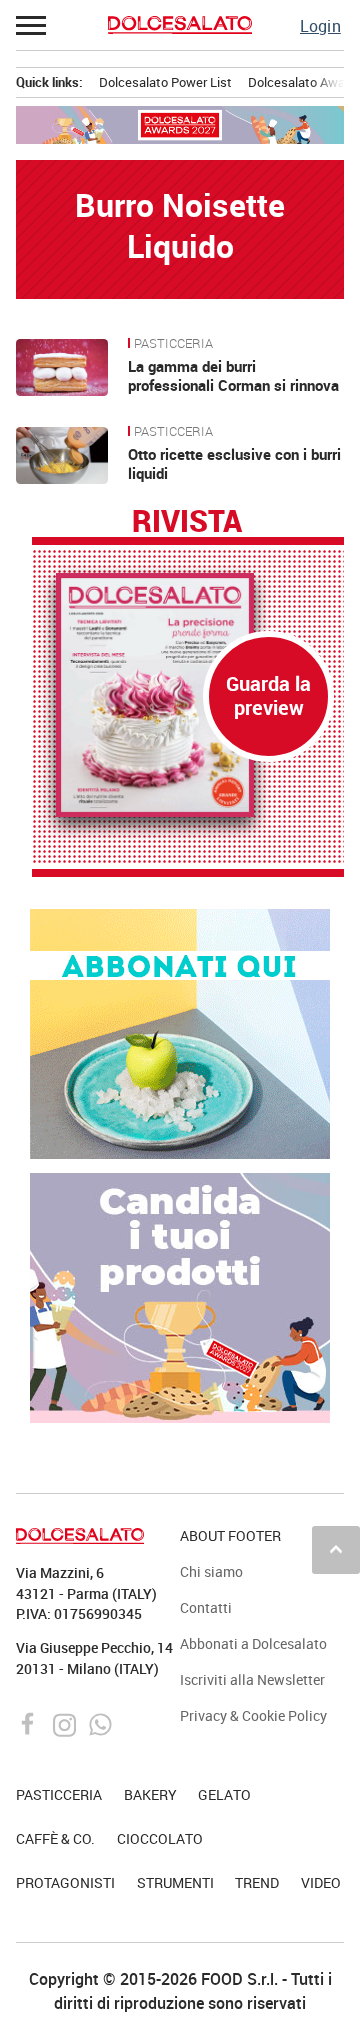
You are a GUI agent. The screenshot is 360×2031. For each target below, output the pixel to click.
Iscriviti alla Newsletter (252, 1679)
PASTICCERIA (173, 344)
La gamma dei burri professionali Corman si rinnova (233, 376)
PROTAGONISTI (65, 1882)
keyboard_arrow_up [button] (336, 1549)
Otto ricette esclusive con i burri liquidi (234, 464)
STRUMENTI (175, 1882)
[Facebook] (30, 1723)
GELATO (224, 1794)
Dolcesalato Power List (165, 82)
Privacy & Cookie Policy (253, 1715)
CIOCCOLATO (160, 1838)
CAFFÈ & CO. (55, 1838)
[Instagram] (66, 1723)
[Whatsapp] (100, 1723)
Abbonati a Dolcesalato (253, 1643)
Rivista (187, 522)
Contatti (206, 1607)
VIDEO (321, 1882)
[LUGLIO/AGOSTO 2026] (188, 695)
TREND (257, 1882)
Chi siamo (211, 1571)
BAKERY (150, 1794)
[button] (32, 25)
